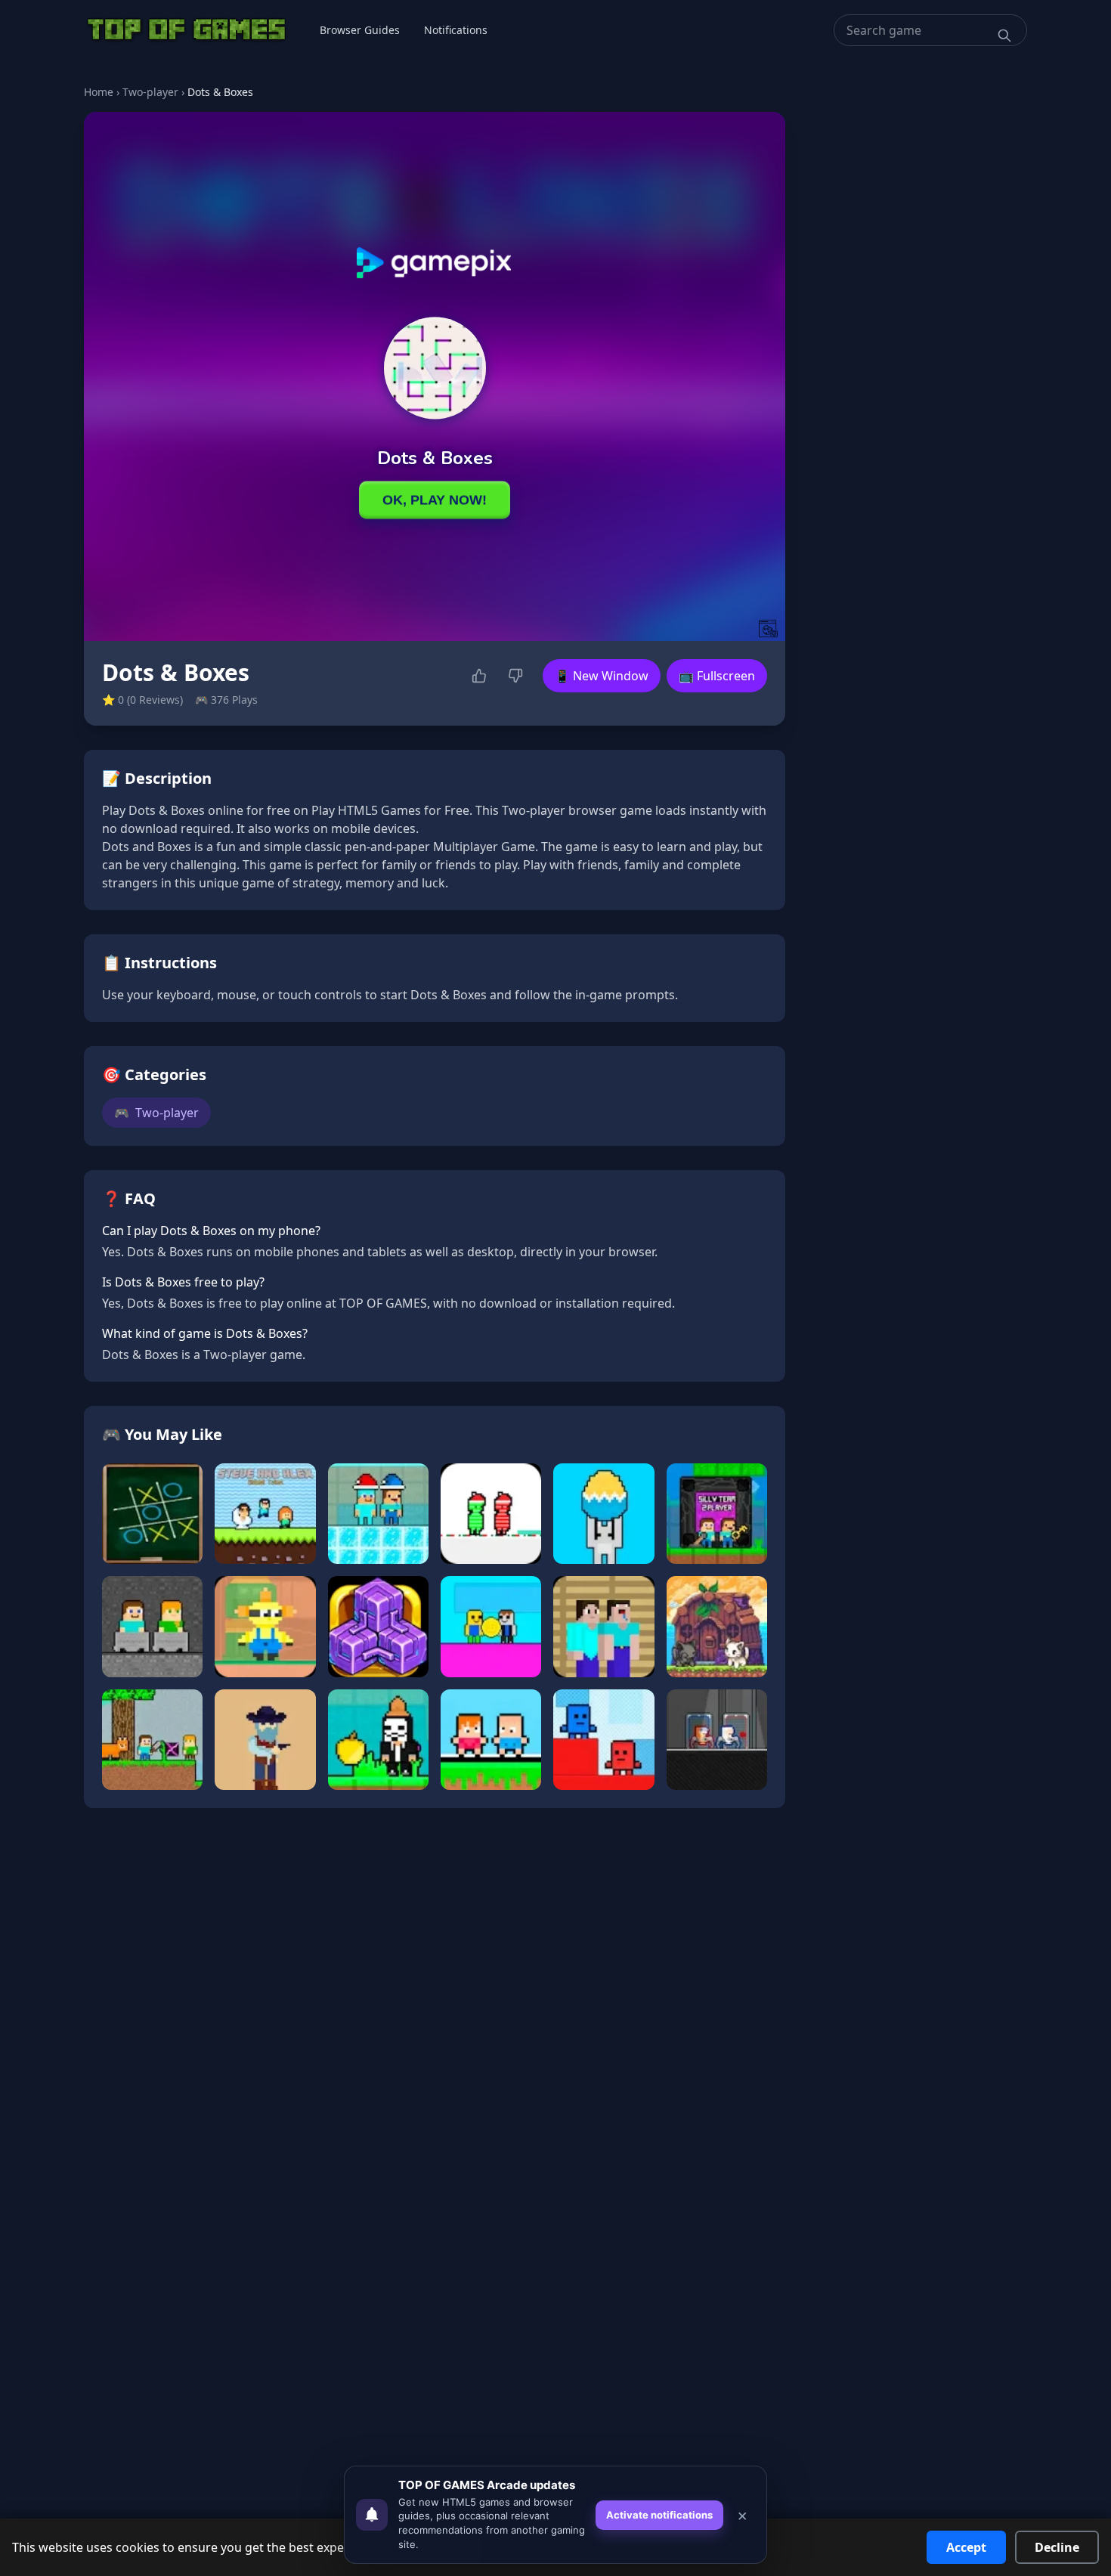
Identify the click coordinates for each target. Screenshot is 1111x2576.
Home (99, 92)
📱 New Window (602, 676)
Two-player (150, 92)
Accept (966, 2547)
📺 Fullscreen (717, 676)
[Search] (1004, 36)
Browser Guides (360, 30)
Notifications (456, 30)
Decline (1057, 2547)
